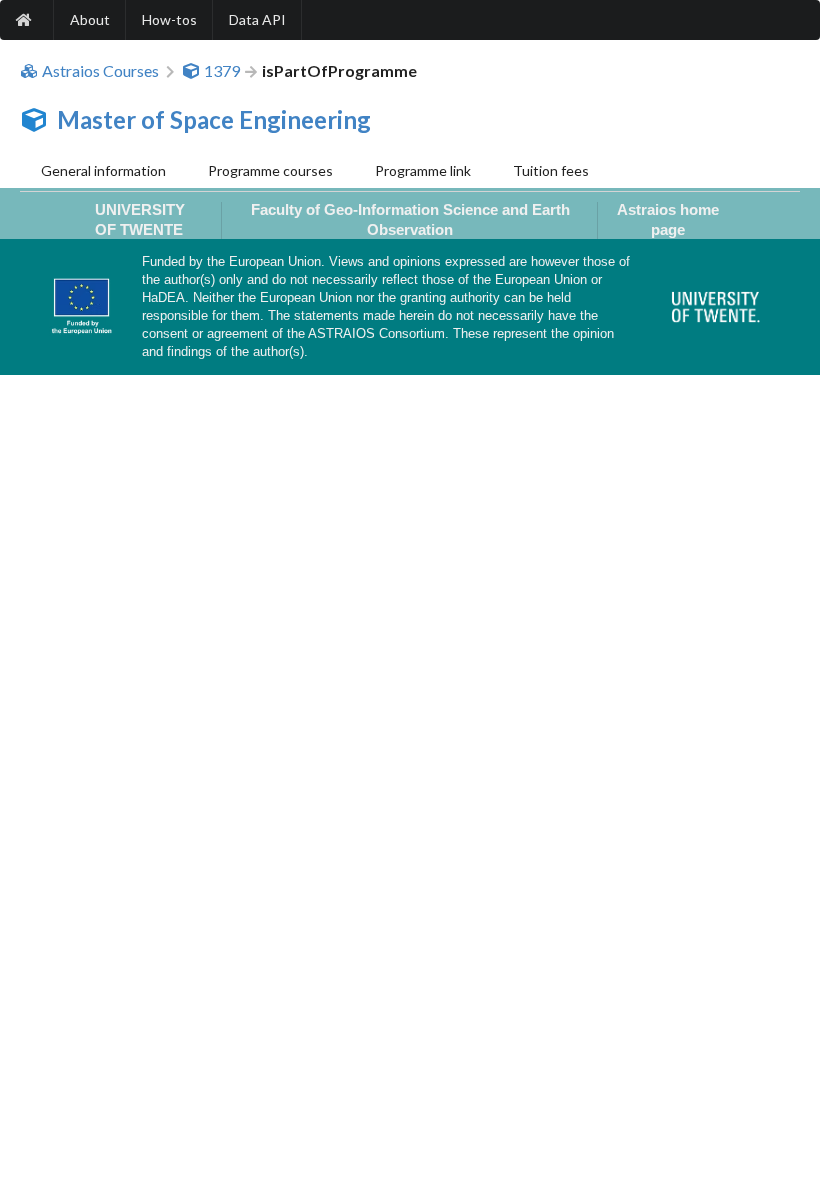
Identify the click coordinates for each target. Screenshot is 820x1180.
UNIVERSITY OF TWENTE (140, 219)
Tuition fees (551, 170)
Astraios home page (668, 219)
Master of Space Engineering (214, 119)
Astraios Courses (100, 71)
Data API (257, 19)
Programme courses (270, 170)
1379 (222, 71)
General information (103, 170)
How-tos (169, 19)
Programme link (423, 170)
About (90, 19)
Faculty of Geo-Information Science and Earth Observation (410, 219)
